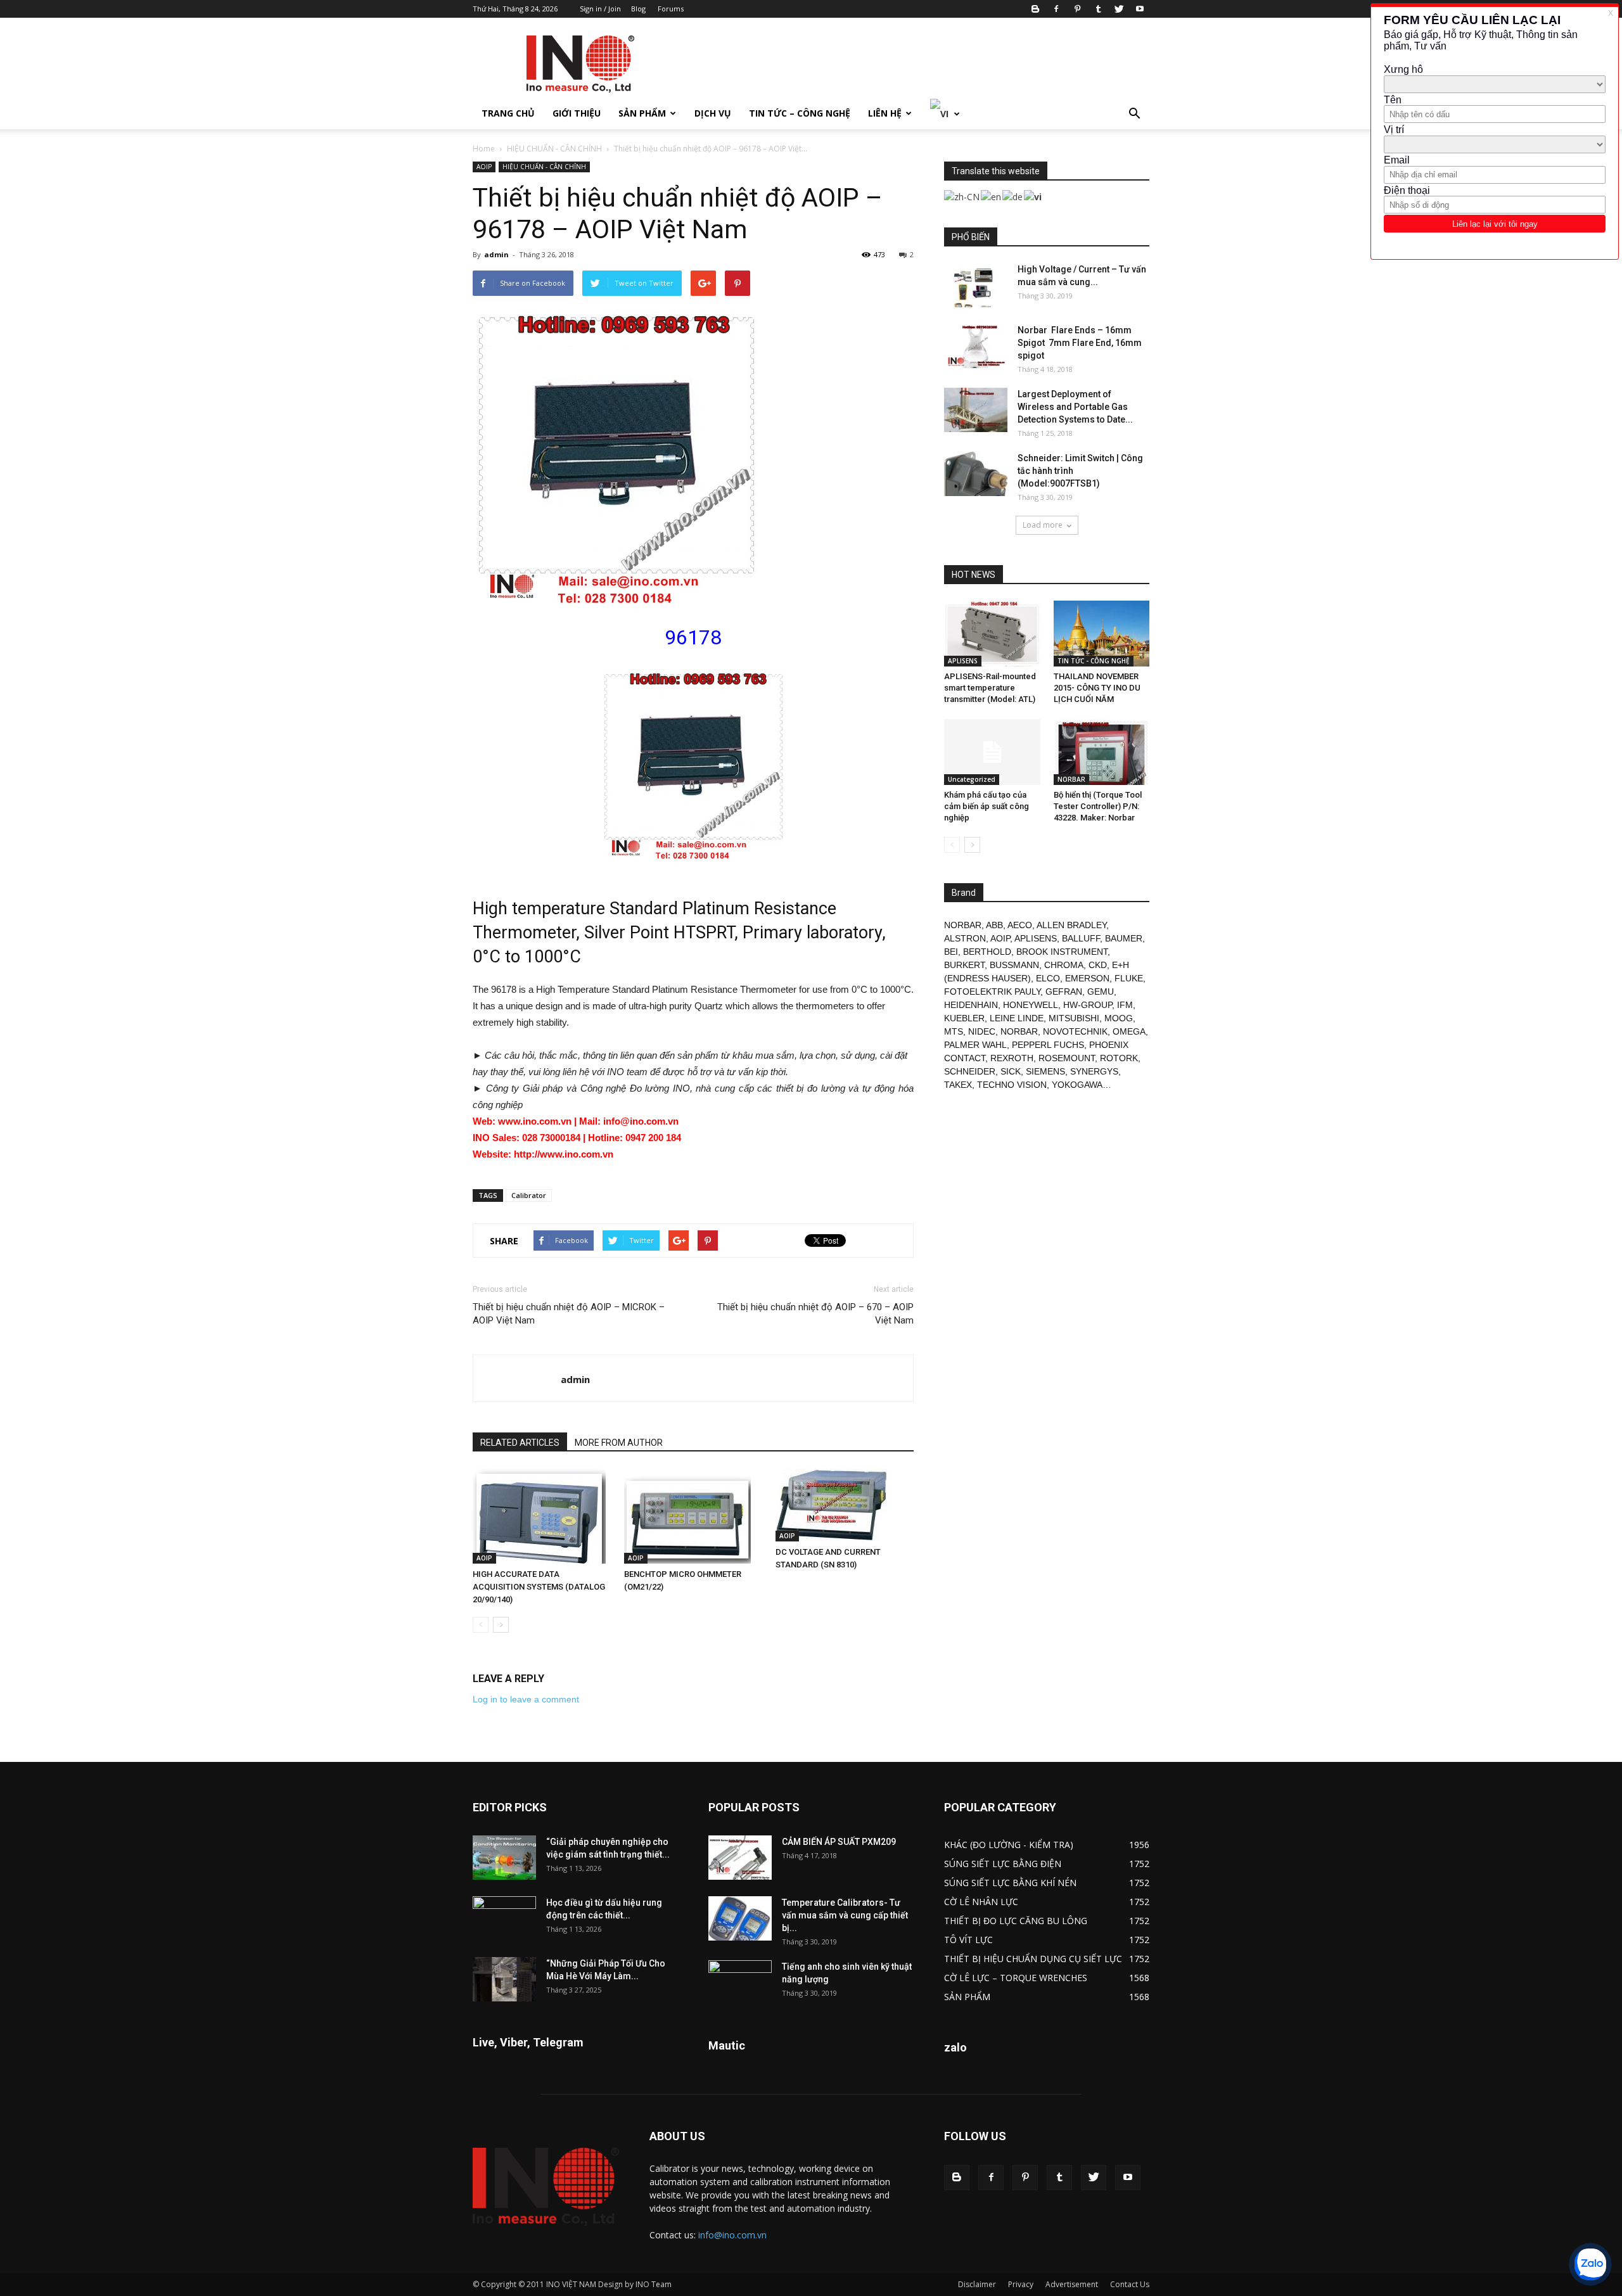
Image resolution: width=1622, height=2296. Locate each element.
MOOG (1119, 1018)
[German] (1013, 195)
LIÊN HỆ (885, 113)
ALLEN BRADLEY (1071, 925)
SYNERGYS (1094, 1071)
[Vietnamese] (945, 113)
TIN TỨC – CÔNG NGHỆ (800, 113)
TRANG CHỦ (508, 113)
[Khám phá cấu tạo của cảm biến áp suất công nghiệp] (992, 752)
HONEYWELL (1031, 1005)
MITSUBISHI (1074, 1018)
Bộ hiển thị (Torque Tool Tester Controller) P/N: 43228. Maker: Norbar (1098, 806)
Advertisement (1072, 2284)
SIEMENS (1045, 1071)
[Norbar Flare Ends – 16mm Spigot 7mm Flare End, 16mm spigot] (976, 346)
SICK (1011, 1071)
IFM (1125, 1005)
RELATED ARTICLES (520, 1443)
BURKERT (964, 965)
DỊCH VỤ (713, 113)
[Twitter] (1119, 9)
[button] (1134, 114)
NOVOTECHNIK (1075, 1031)
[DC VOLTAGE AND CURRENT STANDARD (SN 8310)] (845, 1505)
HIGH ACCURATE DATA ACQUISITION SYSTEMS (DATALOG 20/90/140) (539, 1587)
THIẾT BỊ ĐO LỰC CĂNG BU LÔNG (1016, 1921)
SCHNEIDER (970, 1071)
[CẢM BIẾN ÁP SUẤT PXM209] (740, 1858)
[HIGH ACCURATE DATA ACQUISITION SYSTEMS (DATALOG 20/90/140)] (542, 1516)
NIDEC (982, 1031)
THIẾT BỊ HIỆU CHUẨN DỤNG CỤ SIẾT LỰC (1033, 1959)
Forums (671, 9)
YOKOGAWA (1077, 1085)
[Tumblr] (1098, 9)
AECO (1020, 925)
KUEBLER (964, 1018)
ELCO (1048, 978)
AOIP (484, 167)
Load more (1043, 525)
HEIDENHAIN (971, 1005)
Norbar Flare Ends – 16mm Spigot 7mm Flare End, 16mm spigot (1080, 343)
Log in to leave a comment (526, 1699)
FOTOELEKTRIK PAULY (992, 992)
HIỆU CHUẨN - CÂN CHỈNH (554, 149)
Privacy (1021, 2284)
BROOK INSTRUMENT (1062, 952)
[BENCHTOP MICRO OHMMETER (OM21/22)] (693, 1516)
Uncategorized (972, 779)
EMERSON (1087, 978)
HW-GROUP (1088, 1005)
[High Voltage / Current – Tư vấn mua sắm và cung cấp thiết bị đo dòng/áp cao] (976, 285)
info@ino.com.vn (732, 2235)
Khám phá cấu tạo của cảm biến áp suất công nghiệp (987, 806)
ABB (994, 925)
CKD (1098, 965)
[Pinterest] (1077, 9)
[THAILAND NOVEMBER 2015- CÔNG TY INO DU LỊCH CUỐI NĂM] (1102, 634)
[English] (992, 195)
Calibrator (529, 1195)
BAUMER (1124, 938)
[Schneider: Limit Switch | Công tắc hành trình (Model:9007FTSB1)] (976, 474)
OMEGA (1129, 1031)
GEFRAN (1064, 992)
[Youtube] (1140, 9)
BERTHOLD (987, 952)
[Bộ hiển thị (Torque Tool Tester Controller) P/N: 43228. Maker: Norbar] (1102, 752)
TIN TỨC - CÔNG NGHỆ (1094, 661)
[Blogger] (1035, 9)
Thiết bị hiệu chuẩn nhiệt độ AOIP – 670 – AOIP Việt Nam (815, 1314)
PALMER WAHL (975, 1045)
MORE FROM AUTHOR (619, 1443)
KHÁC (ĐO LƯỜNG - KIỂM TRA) (1009, 1845)
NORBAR (1071, 779)
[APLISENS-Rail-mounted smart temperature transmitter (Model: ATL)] (992, 634)
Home (484, 149)
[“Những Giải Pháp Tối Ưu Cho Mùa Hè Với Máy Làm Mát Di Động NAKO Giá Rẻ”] (504, 1979)
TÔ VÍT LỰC (968, 1940)
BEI (951, 952)
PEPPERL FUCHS (1048, 1045)
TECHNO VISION (1012, 1085)
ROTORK (1119, 1058)
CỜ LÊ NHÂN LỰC (981, 1902)
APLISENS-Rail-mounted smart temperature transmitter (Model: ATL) (990, 688)
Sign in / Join (600, 9)
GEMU (1101, 992)
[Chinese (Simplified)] (962, 195)
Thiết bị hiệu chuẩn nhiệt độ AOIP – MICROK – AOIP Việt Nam (569, 1314)
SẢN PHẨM (642, 113)
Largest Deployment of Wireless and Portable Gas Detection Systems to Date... (1075, 407)
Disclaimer (977, 2284)
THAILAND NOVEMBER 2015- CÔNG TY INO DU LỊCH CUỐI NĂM (1097, 688)
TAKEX (958, 1085)
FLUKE (1129, 978)
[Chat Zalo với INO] (1590, 2264)
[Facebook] (1056, 9)
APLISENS (963, 661)
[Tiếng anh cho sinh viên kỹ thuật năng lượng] (740, 1982)
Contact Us (1130, 2284)
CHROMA (1064, 965)
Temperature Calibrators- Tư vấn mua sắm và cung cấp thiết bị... (845, 1915)
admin (496, 254)
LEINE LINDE (1017, 1018)
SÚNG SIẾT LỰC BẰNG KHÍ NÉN (1010, 1883)
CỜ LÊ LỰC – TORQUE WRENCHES (1016, 1978)
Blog (638, 9)
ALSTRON (965, 938)
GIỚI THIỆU (577, 113)
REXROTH (1012, 1058)
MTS (954, 1031)
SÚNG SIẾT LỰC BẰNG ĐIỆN (1003, 1864)
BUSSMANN (1014, 965)
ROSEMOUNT (1067, 1058)
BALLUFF (1081, 938)
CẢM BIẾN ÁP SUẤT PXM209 (839, 1842)
